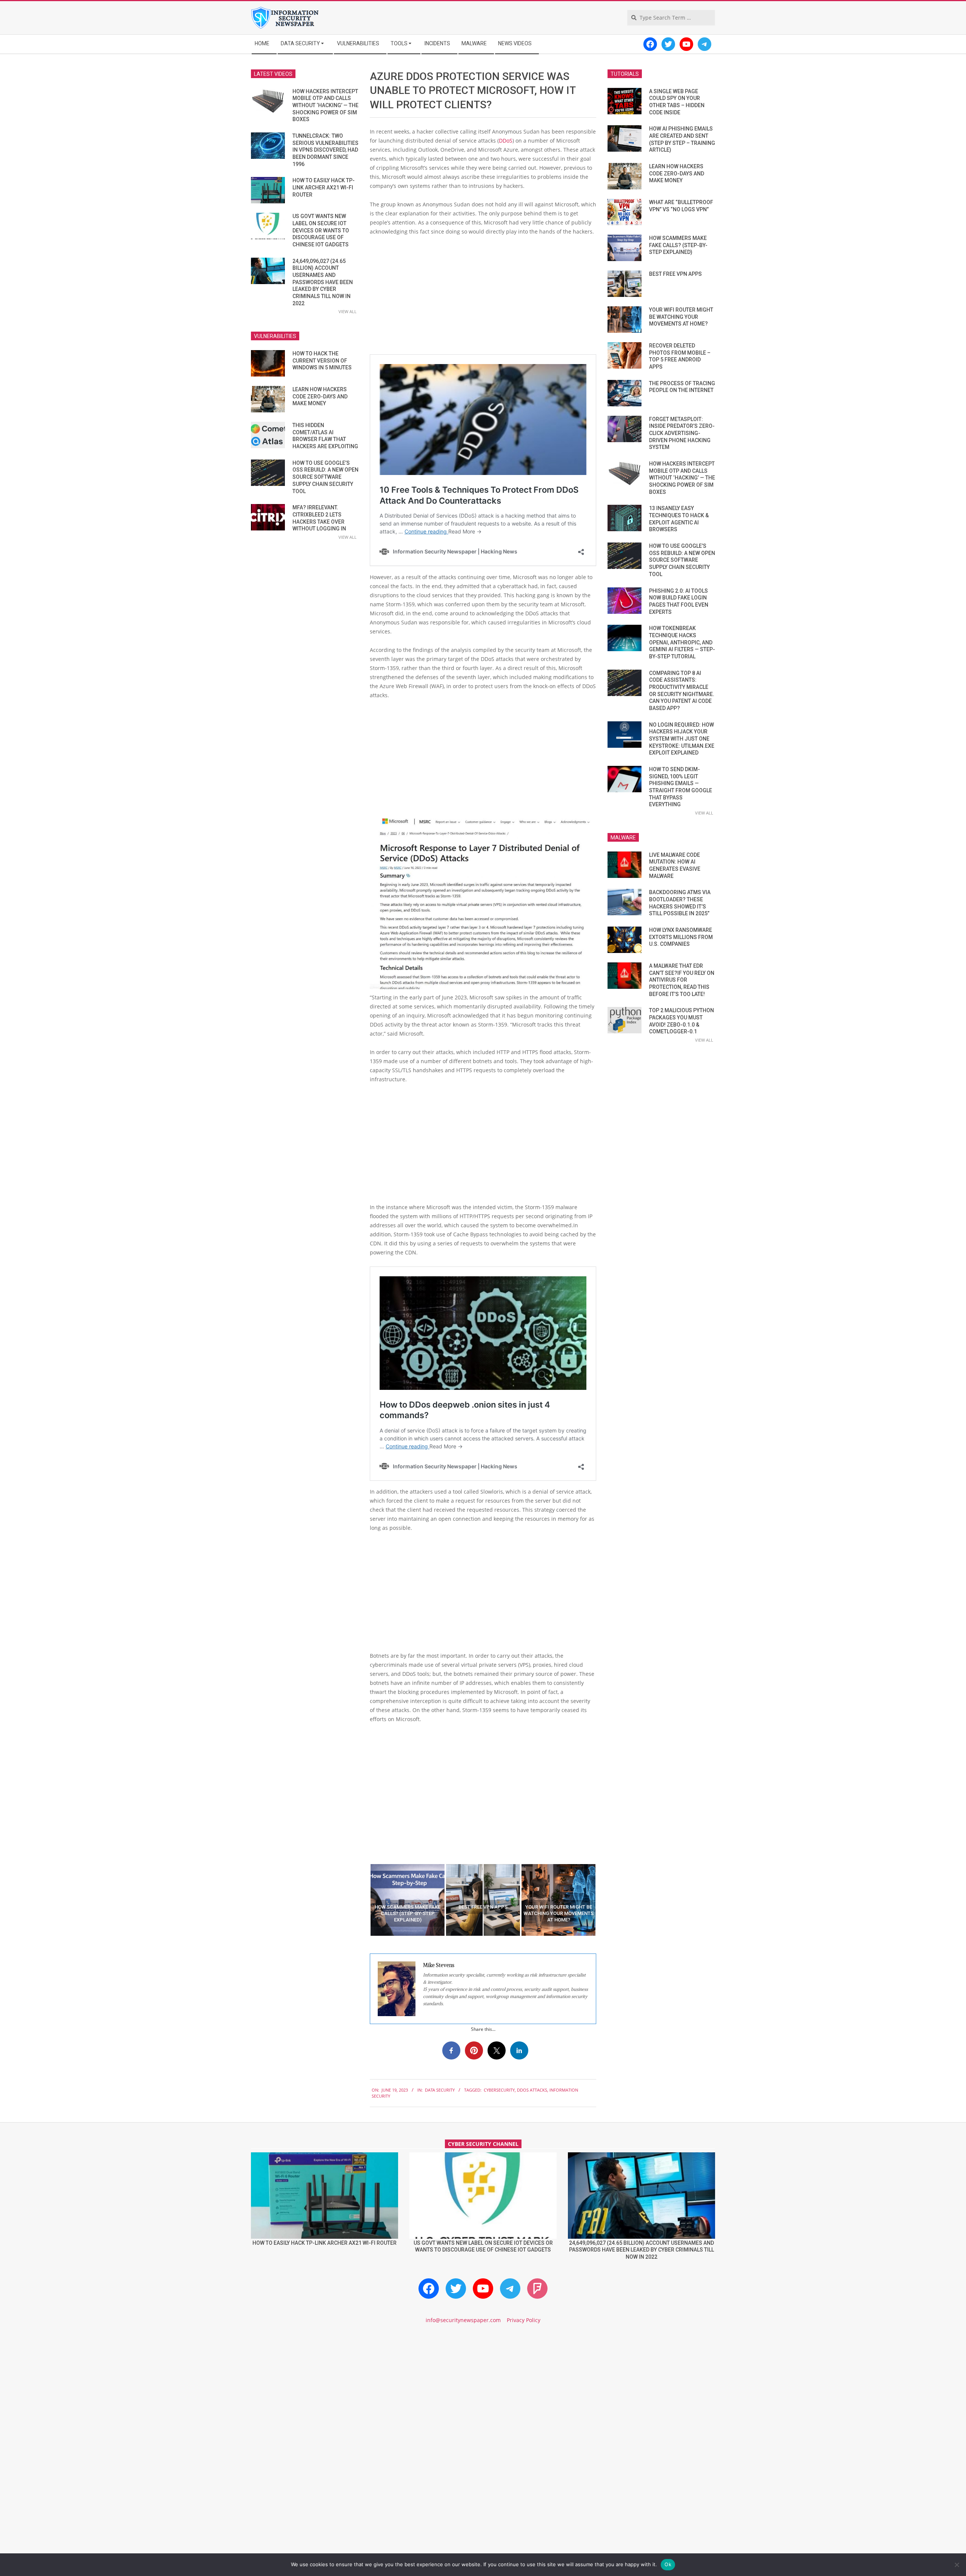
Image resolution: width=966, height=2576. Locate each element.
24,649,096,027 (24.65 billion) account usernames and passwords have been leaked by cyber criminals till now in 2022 (323, 282)
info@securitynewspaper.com (463, 2320)
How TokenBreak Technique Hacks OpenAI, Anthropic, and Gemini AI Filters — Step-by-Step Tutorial (682, 642)
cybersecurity (499, 2090)
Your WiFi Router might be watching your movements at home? (681, 317)
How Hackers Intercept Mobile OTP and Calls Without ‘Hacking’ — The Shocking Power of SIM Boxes (325, 105)
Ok (668, 2564)
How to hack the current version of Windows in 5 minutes (322, 360)
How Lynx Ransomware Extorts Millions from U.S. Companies (681, 937)
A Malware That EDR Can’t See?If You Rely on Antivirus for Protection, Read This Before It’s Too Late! (682, 980)
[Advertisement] (483, 298)
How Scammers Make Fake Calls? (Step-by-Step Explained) (678, 245)
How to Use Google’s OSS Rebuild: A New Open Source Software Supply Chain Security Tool (325, 477)
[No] (957, 2565)
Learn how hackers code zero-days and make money (320, 396)
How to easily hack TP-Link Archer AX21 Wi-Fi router (324, 187)
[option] (408, 1900)
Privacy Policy (524, 2320)
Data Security (440, 2090)
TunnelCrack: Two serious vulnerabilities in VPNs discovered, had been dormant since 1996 (325, 150)
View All (348, 311)
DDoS (506, 141)
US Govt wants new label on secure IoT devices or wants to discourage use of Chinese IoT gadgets (321, 230)
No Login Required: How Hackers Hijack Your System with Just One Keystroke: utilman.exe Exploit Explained (682, 739)
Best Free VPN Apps (675, 274)
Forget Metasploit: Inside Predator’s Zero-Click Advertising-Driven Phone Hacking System (682, 433)
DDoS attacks (532, 2090)
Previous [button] (364, 1900)
